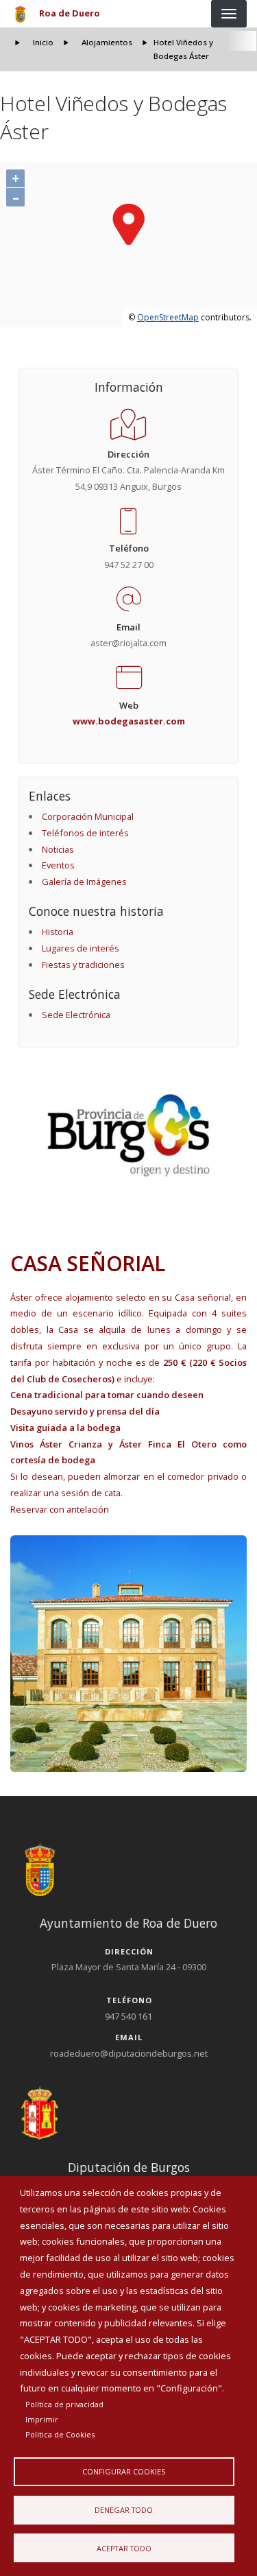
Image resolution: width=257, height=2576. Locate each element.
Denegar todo (124, 2510)
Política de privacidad (64, 2404)
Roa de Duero (70, 13)
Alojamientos (107, 42)
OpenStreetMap (168, 317)
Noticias (58, 849)
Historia (58, 932)
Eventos (58, 865)
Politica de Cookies (60, 2434)
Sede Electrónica (76, 1015)
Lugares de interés (81, 948)
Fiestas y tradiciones (83, 965)
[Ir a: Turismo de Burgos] (129, 1135)
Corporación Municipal (88, 816)
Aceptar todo (124, 2548)
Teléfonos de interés (85, 833)
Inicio (43, 42)
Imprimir (42, 2419)
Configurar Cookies (124, 2471)
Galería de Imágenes (84, 882)
